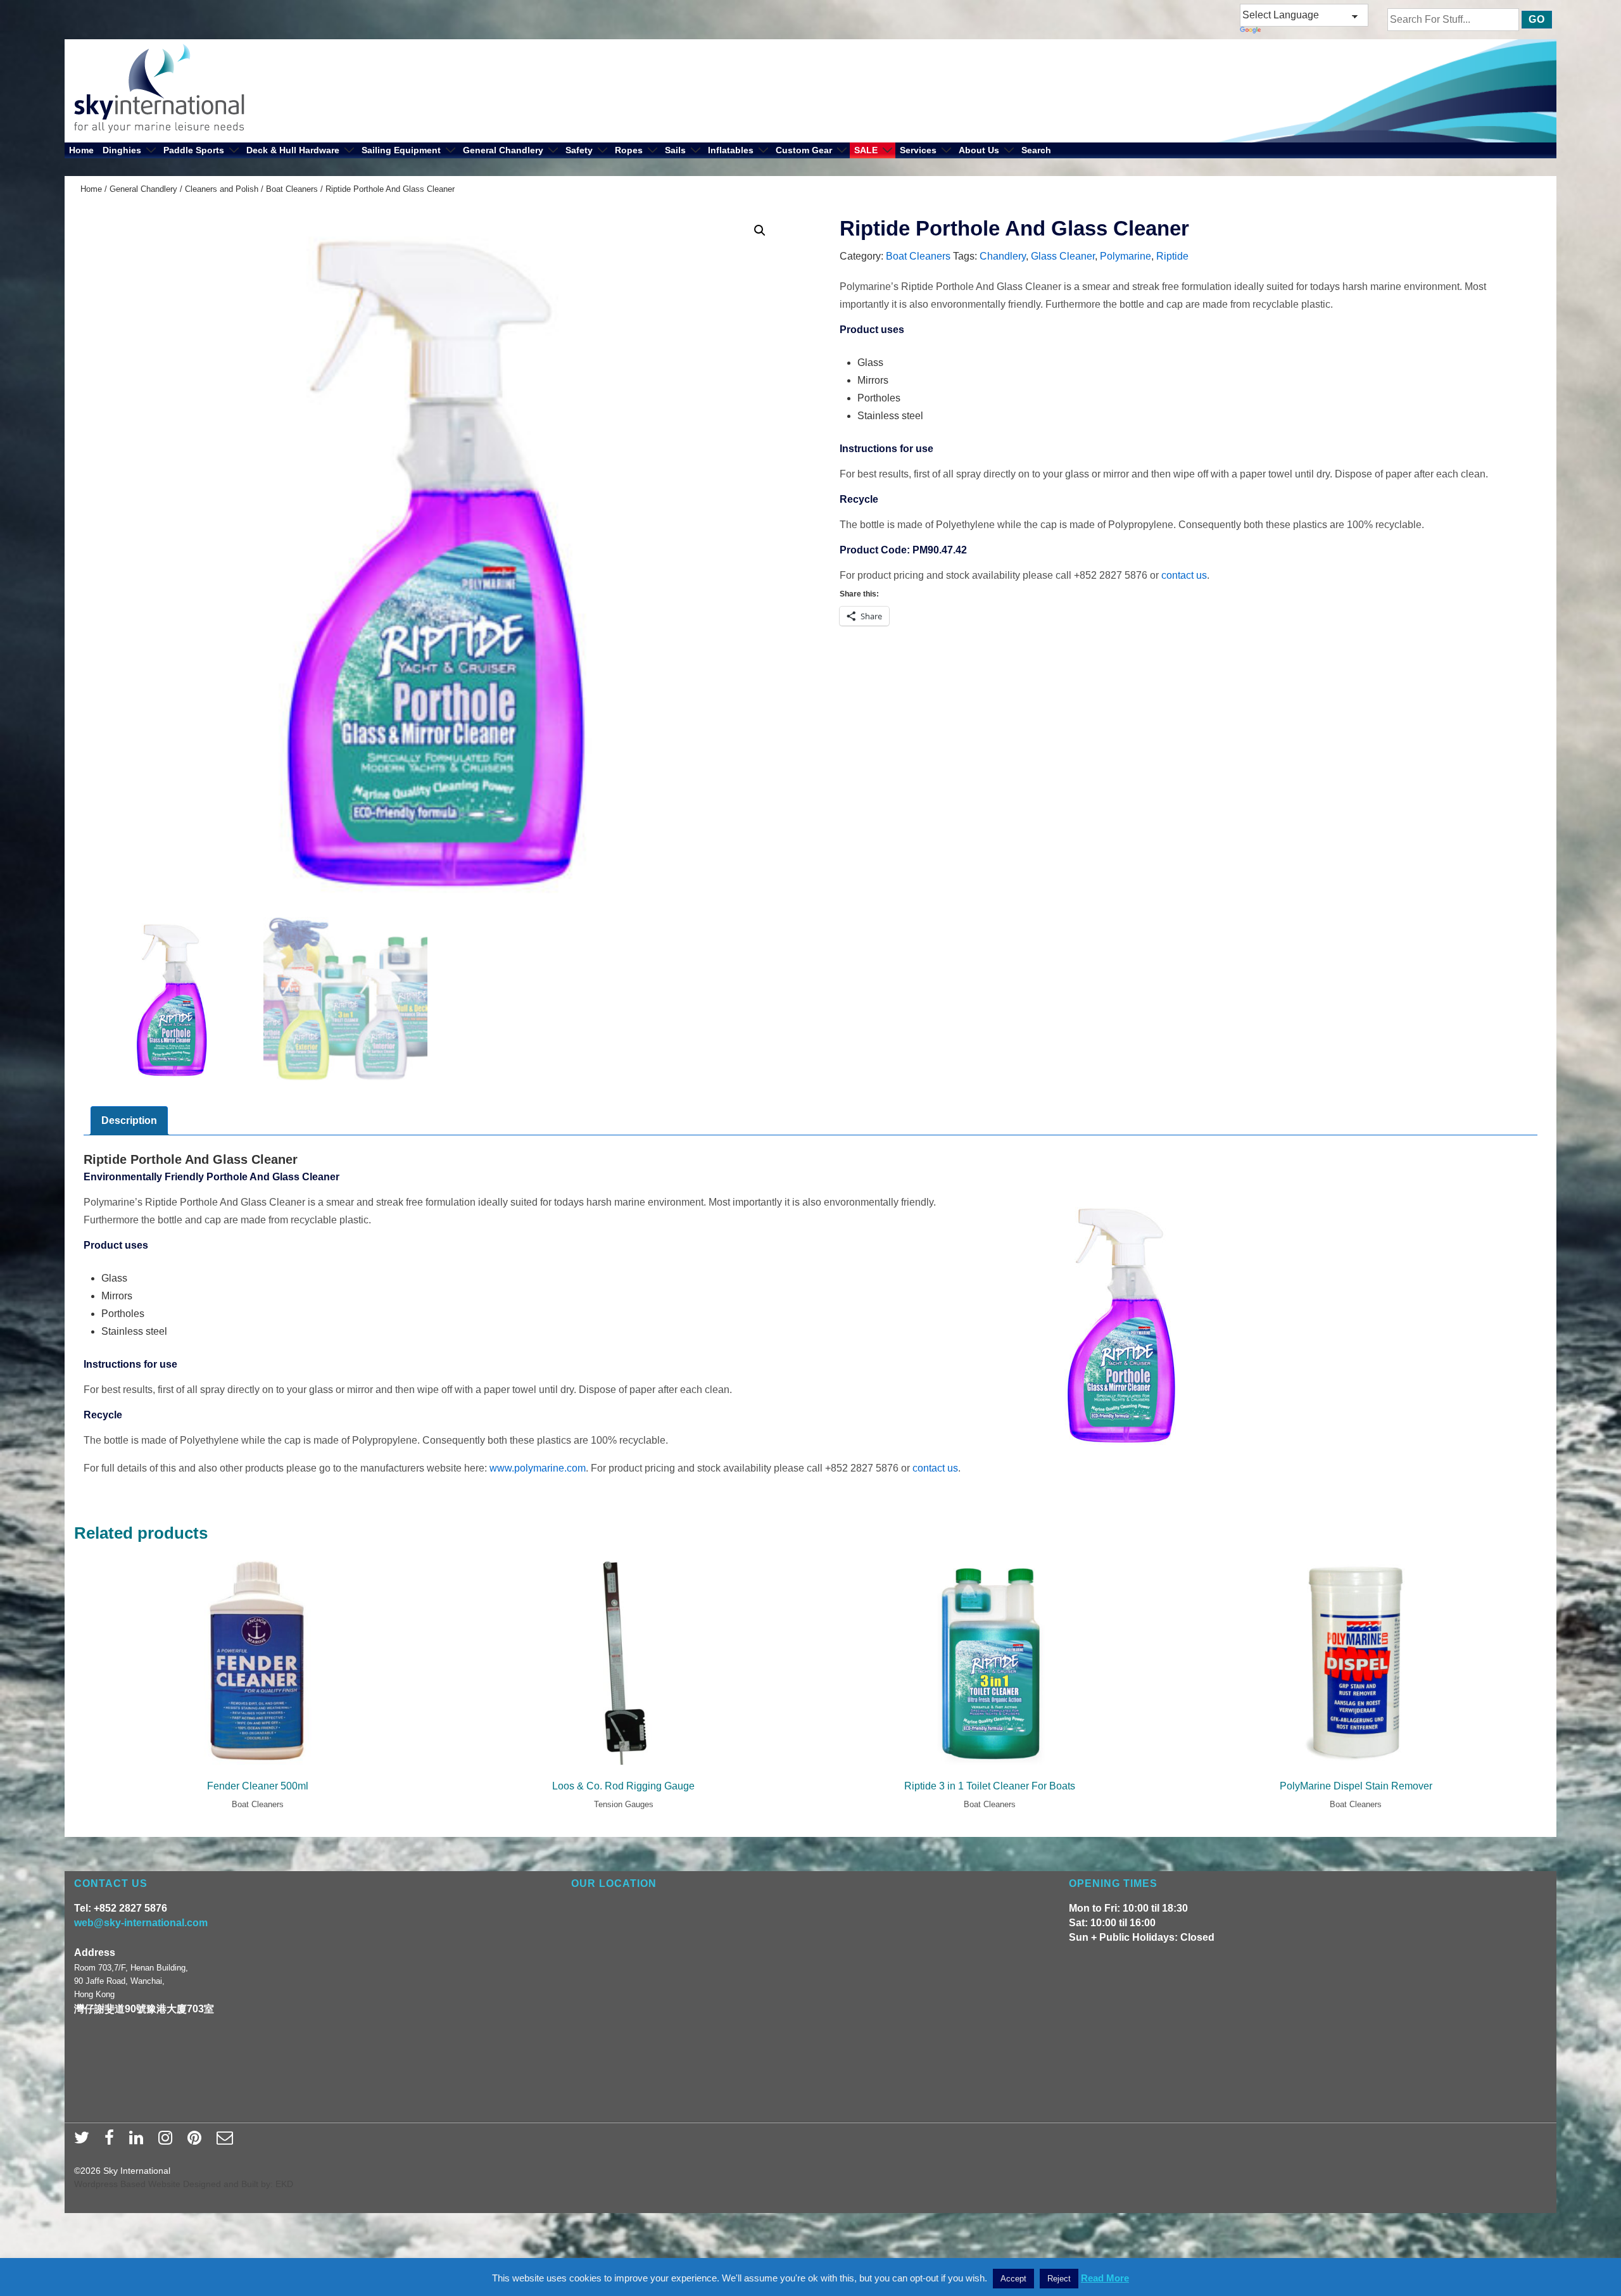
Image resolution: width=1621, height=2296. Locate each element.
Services (918, 150)
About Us (979, 150)
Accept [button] (1013, 2279)
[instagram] (168, 2141)
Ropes (629, 150)
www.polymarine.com (538, 1468)
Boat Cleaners (292, 189)
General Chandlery (503, 150)
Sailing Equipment (401, 150)
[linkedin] (139, 2141)
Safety (579, 150)
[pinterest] (197, 2141)
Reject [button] (1059, 2279)
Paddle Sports (194, 150)
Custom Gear (804, 150)
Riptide (1172, 256)
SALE (866, 150)
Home (81, 150)
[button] (760, 230)
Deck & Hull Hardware (293, 150)
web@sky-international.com (141, 1923)
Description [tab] (129, 1120)
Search (1036, 150)
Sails (675, 150)
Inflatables (731, 150)
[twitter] (85, 2141)
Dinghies (122, 150)
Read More (1105, 2278)
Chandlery (1003, 256)
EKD (284, 2184)
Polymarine (1126, 256)
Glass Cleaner (1063, 256)
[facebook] (112, 2141)
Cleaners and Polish (222, 189)
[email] (226, 2141)
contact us (1184, 575)
